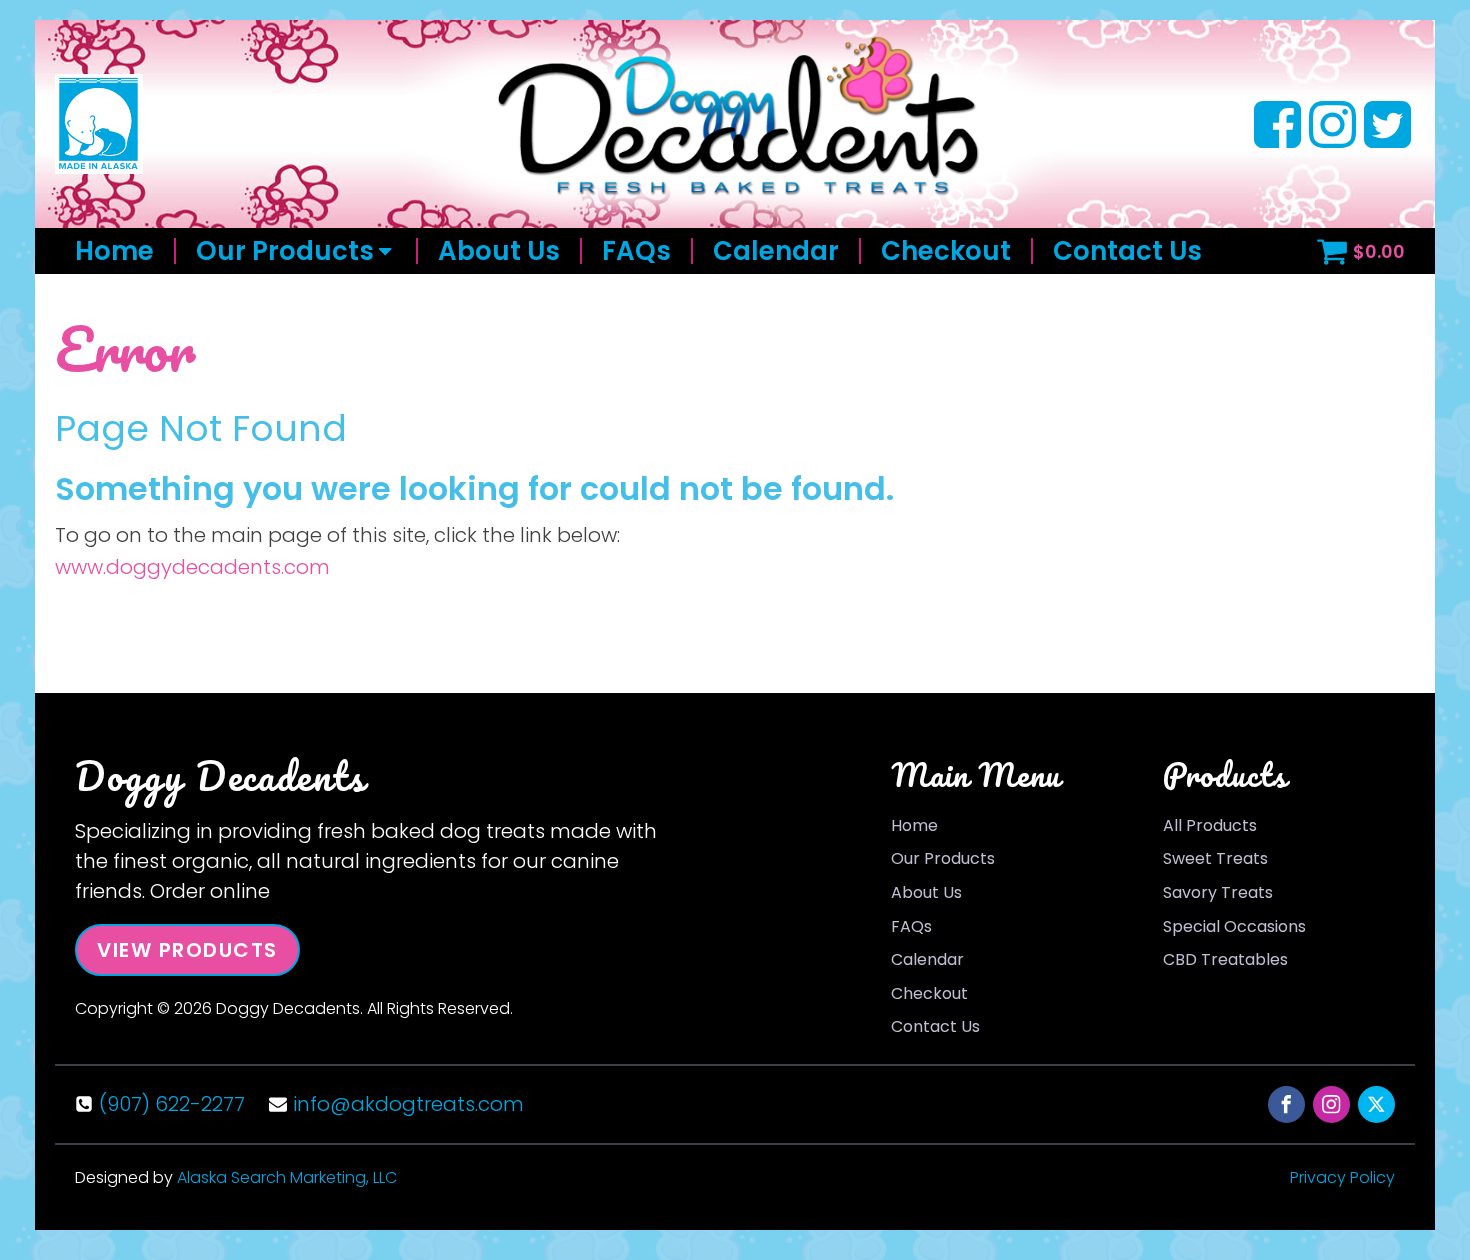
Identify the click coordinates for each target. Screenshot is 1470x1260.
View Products (187, 950)
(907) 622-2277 (172, 1104)
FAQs (636, 251)
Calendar (776, 251)
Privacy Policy (1342, 1177)
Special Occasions (1234, 926)
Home (114, 251)
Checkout (946, 251)
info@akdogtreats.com (408, 1104)
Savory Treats (1218, 892)
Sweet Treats (1215, 858)
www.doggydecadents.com (192, 567)
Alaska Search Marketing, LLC (287, 1177)
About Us (499, 251)
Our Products (285, 251)
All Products (1210, 825)
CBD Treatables (1225, 959)
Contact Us (1127, 251)
